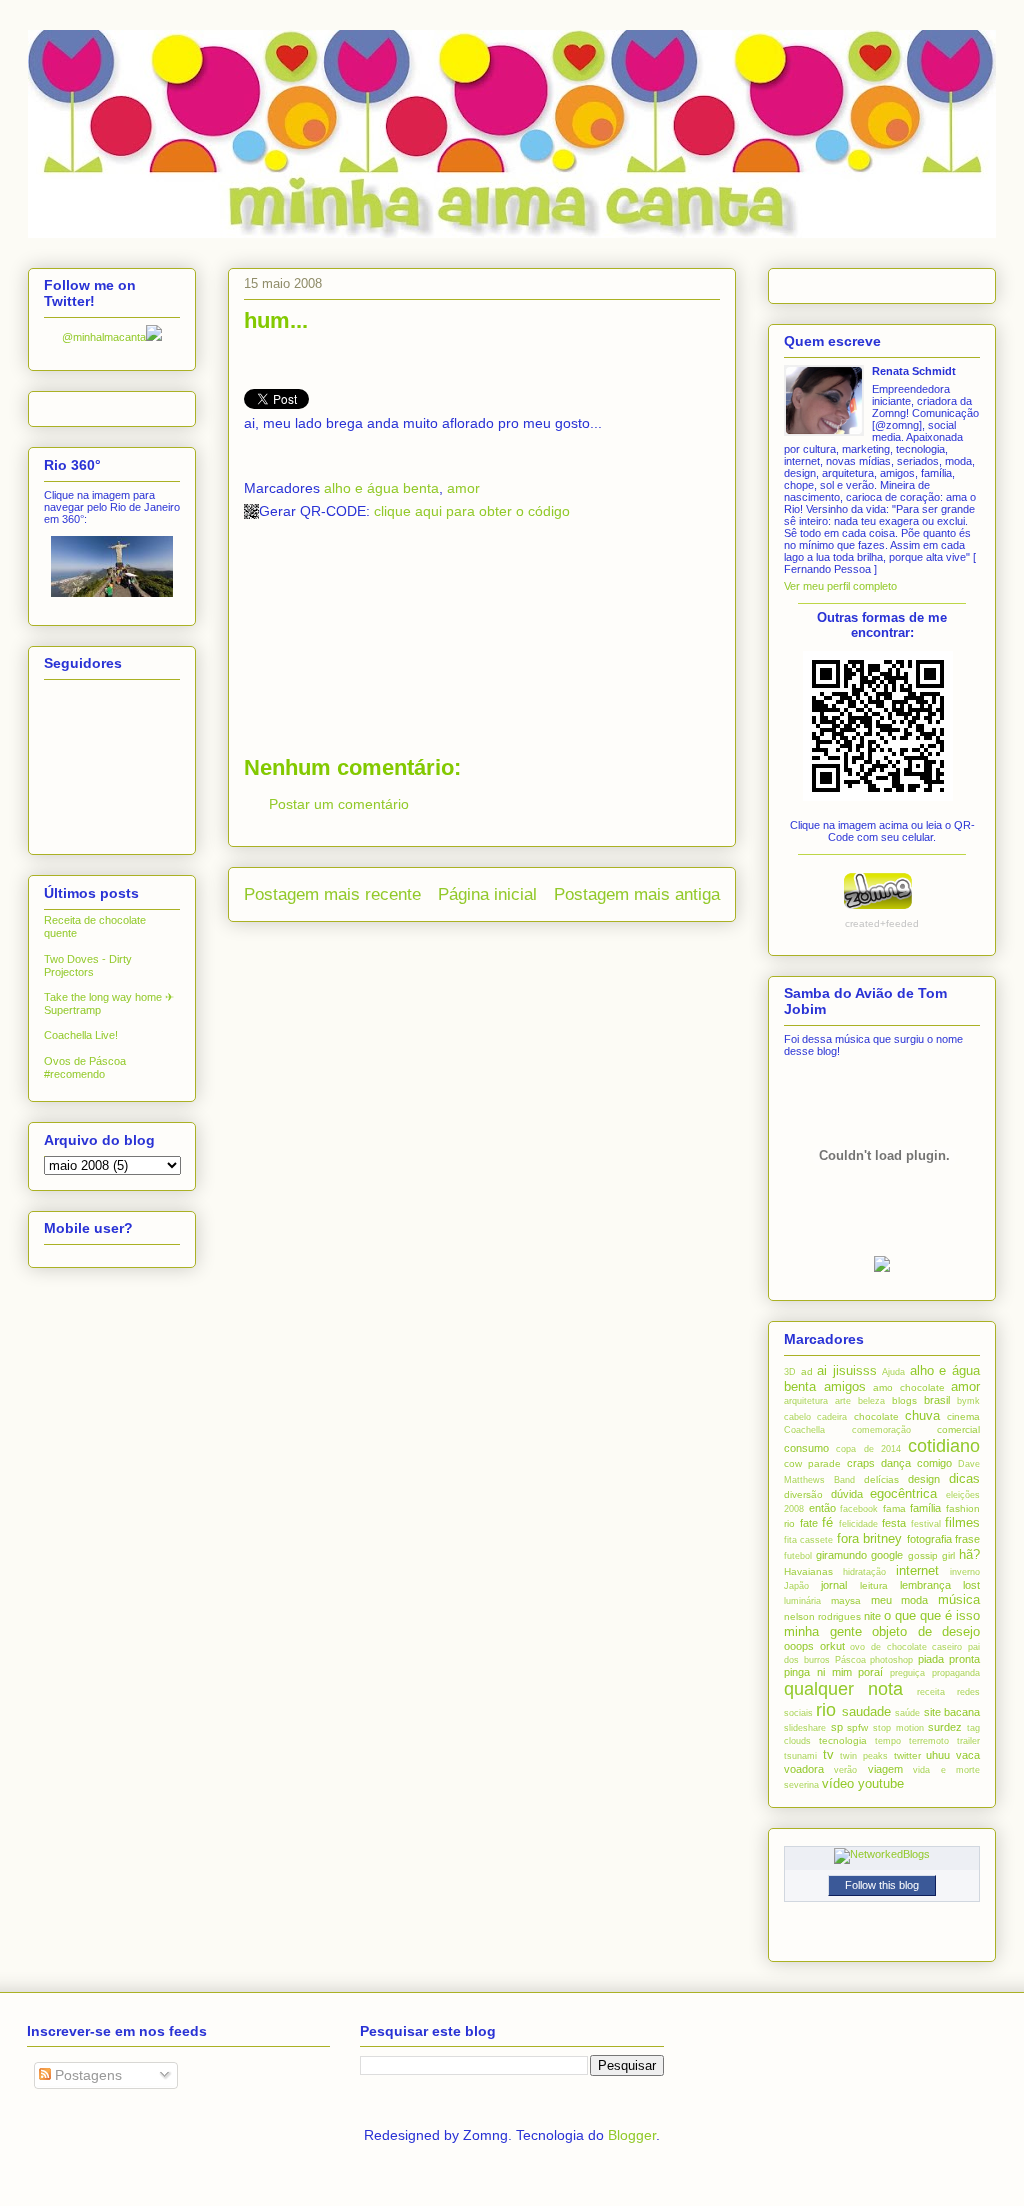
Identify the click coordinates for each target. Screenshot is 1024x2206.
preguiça (907, 1673)
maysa (846, 1600)
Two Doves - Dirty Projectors (88, 965)
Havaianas (808, 1571)
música (959, 1599)
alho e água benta (381, 488)
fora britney (869, 1538)
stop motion (898, 1728)
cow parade (812, 1463)
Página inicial (487, 894)
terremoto (929, 1741)
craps (861, 1463)
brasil (937, 1400)
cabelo (797, 1417)
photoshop (891, 1660)
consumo (806, 1448)
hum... (276, 320)
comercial (958, 1429)
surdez (945, 1727)
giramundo (841, 1555)
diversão (803, 1494)
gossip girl (931, 1555)
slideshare (805, 1728)
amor (463, 488)
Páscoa (850, 1660)
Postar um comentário (339, 804)
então (822, 1508)
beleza (871, 1401)
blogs (904, 1400)
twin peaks (864, 1756)
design (924, 1479)
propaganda (956, 1673)
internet (917, 1570)
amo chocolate (909, 1387)
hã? (969, 1554)
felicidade (858, 1524)
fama (894, 1508)
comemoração (881, 1430)
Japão (796, 1586)
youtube (881, 1783)
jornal (834, 1585)
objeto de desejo (926, 1631)
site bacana (952, 1712)
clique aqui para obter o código (472, 511)
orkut (832, 1646)
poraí (870, 1672)
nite (872, 1616)
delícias (881, 1479)
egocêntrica (903, 1493)
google (887, 1555)
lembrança (925, 1585)
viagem (885, 1769)
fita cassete (808, 1540)
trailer (968, 1741)
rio (826, 1710)
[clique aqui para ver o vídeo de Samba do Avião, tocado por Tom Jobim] (882, 1268)
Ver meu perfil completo (840, 586)
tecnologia (843, 1740)
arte (843, 1401)
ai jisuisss (847, 1370)
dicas (964, 1478)
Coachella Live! (81, 1035)
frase (967, 1539)
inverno (965, 1572)
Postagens (86, 2075)
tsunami (800, 1756)
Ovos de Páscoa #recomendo (85, 1067)
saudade (866, 1711)
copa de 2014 (868, 1449)
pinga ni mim (818, 1672)
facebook (859, 1509)
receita (931, 1692)
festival (926, 1524)
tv (828, 1754)
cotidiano (944, 1446)
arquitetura (806, 1401)
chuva (922, 1415)
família (925, 1508)
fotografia (929, 1539)
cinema (963, 1416)
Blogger (632, 2135)
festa (894, 1523)
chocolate (876, 1416)
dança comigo (916, 1463)
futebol (798, 1556)
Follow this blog (882, 1885)
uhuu (938, 1755)
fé (827, 1522)
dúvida (847, 1494)
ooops (799, 1646)
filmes (962, 1522)
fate (809, 1523)
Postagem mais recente (332, 894)
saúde (907, 1713)
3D (790, 1372)
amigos (845, 1386)
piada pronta (949, 1659)
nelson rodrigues (822, 1616)
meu (881, 1600)
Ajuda (893, 1372)
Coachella (804, 1430)
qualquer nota (843, 1689)
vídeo (838, 1783)
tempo (888, 1741)
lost (971, 1585)
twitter (907, 1755)
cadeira (832, 1417)
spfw (857, 1727)
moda (914, 1600)
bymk (968, 1401)
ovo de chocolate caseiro (906, 1647)
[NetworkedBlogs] (882, 1854)
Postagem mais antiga (637, 894)
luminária (802, 1601)
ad (807, 1371)
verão (845, 1770)
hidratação (864, 1572)
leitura (874, 1585)
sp (837, 1727)
